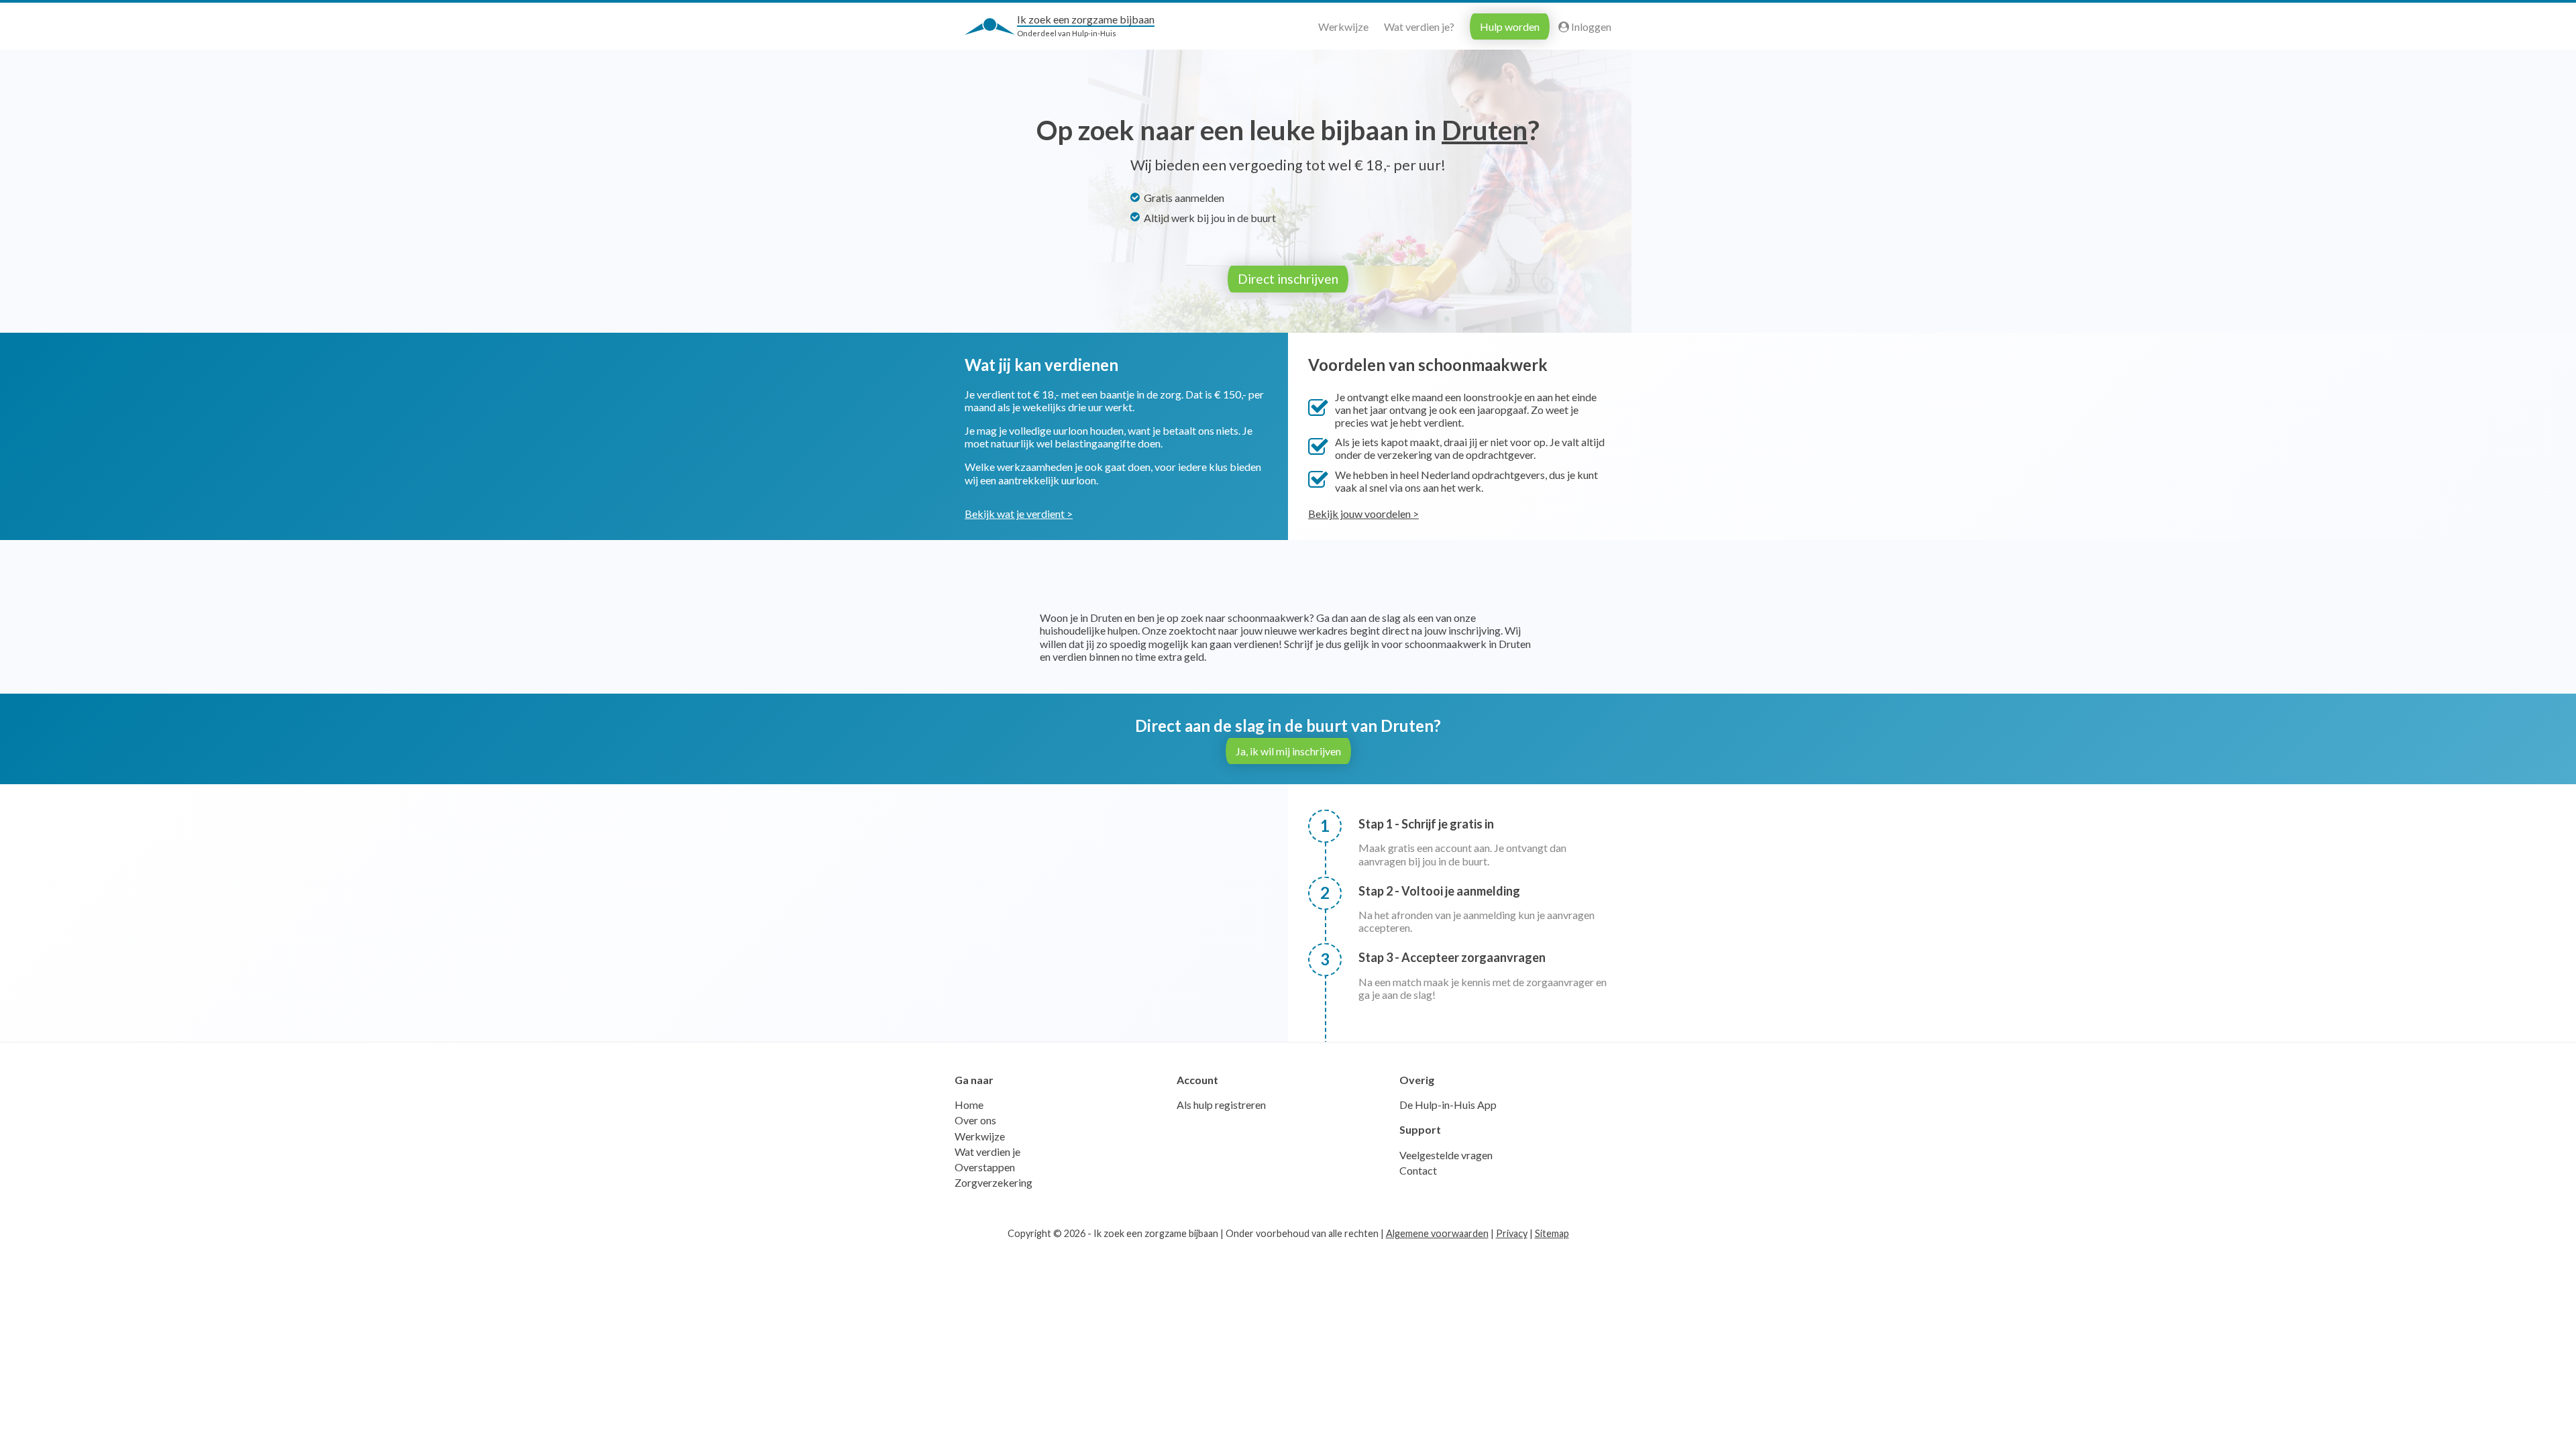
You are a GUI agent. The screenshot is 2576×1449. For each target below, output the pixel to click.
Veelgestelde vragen (1446, 1155)
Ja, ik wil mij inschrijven (1288, 751)
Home (969, 1105)
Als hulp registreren (1221, 1105)
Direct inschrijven (1288, 279)
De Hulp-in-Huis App (1448, 1105)
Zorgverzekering (994, 1182)
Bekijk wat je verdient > (1019, 514)
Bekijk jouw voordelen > (1363, 514)
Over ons (975, 1120)
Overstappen (985, 1167)
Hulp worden (1510, 26)
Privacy (1512, 1233)
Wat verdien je (987, 1151)
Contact (1418, 1170)
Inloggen (1590, 26)
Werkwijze (1343, 26)
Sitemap (1552, 1233)
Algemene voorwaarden (1437, 1233)
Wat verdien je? (1419, 26)
